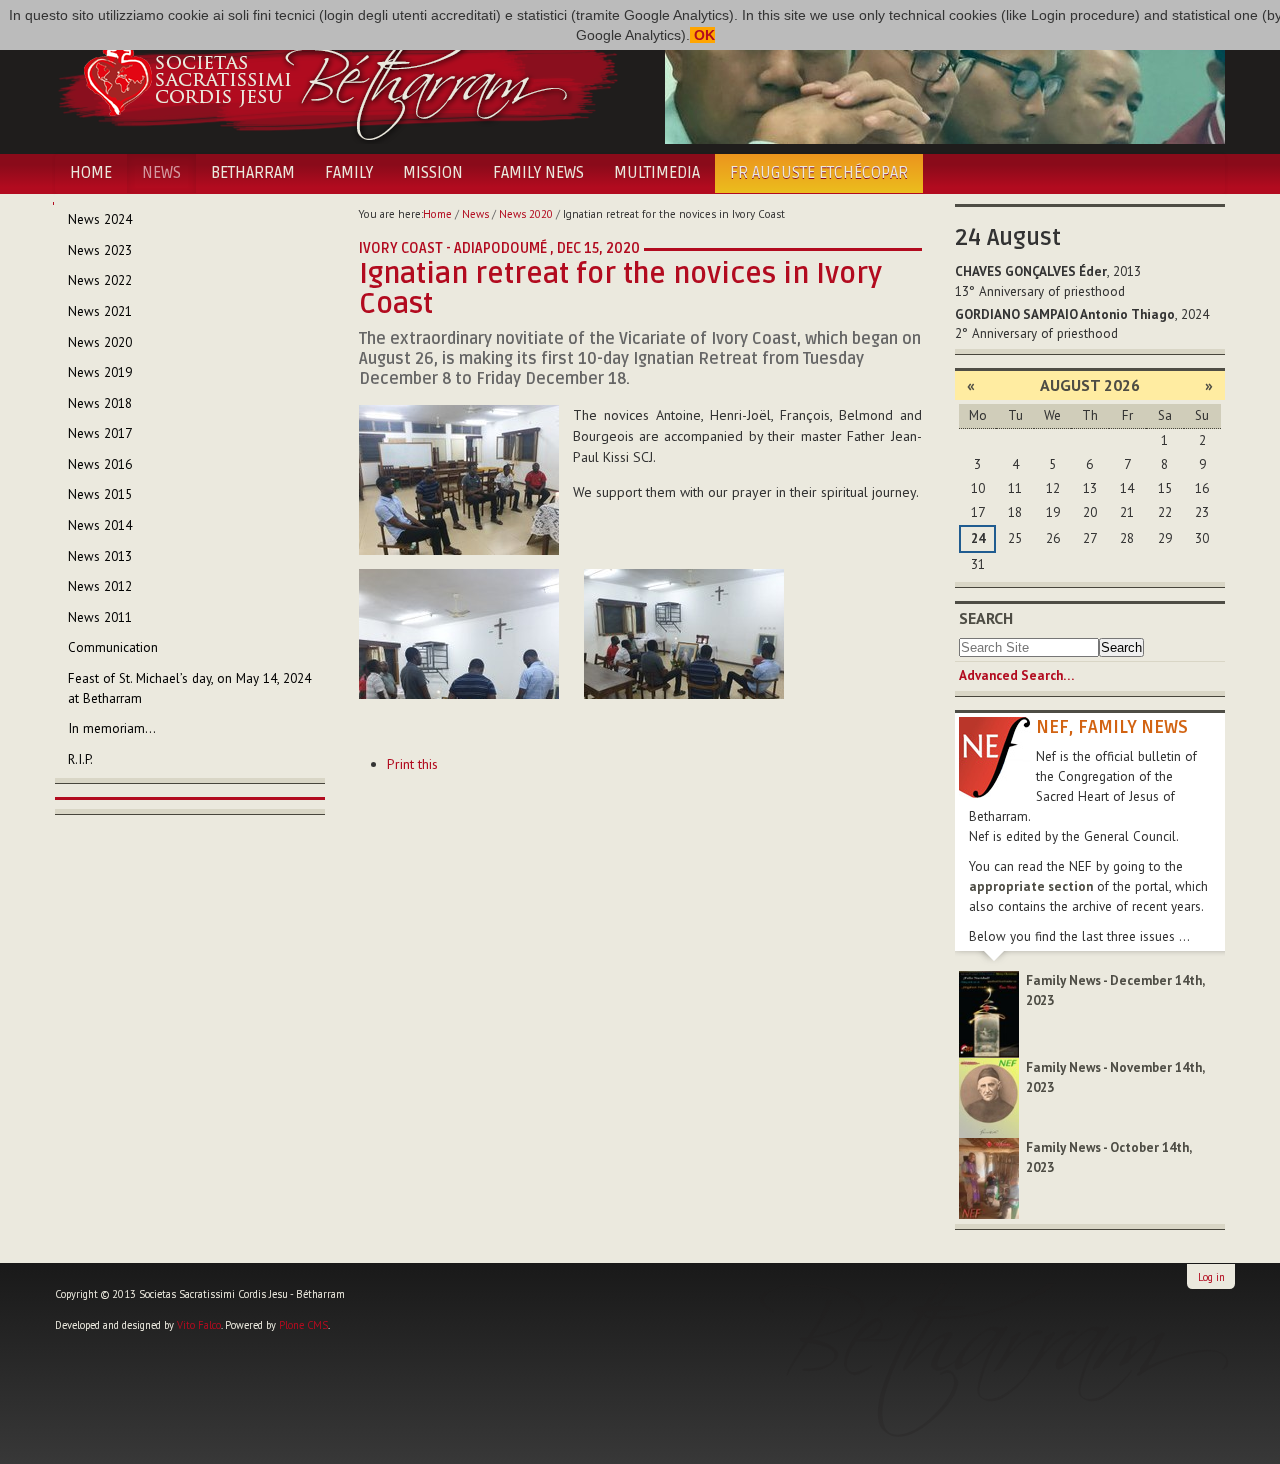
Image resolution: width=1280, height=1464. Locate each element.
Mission (433, 173)
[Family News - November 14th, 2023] (989, 1096)
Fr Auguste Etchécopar (819, 173)
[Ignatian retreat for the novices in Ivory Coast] (459, 479)
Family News (538, 173)
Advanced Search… (1016, 675)
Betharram (253, 173)
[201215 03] (684, 634)
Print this (412, 764)
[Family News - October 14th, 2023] (989, 1177)
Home (91, 173)
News (161, 173)
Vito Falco (199, 1325)
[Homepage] (337, 78)
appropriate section (1031, 886)
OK (702, 35)
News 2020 (526, 214)
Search (986, 618)
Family (349, 173)
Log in (1211, 1277)
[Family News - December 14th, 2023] (989, 1013)
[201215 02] (459, 634)
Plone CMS (303, 1325)
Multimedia (657, 173)
